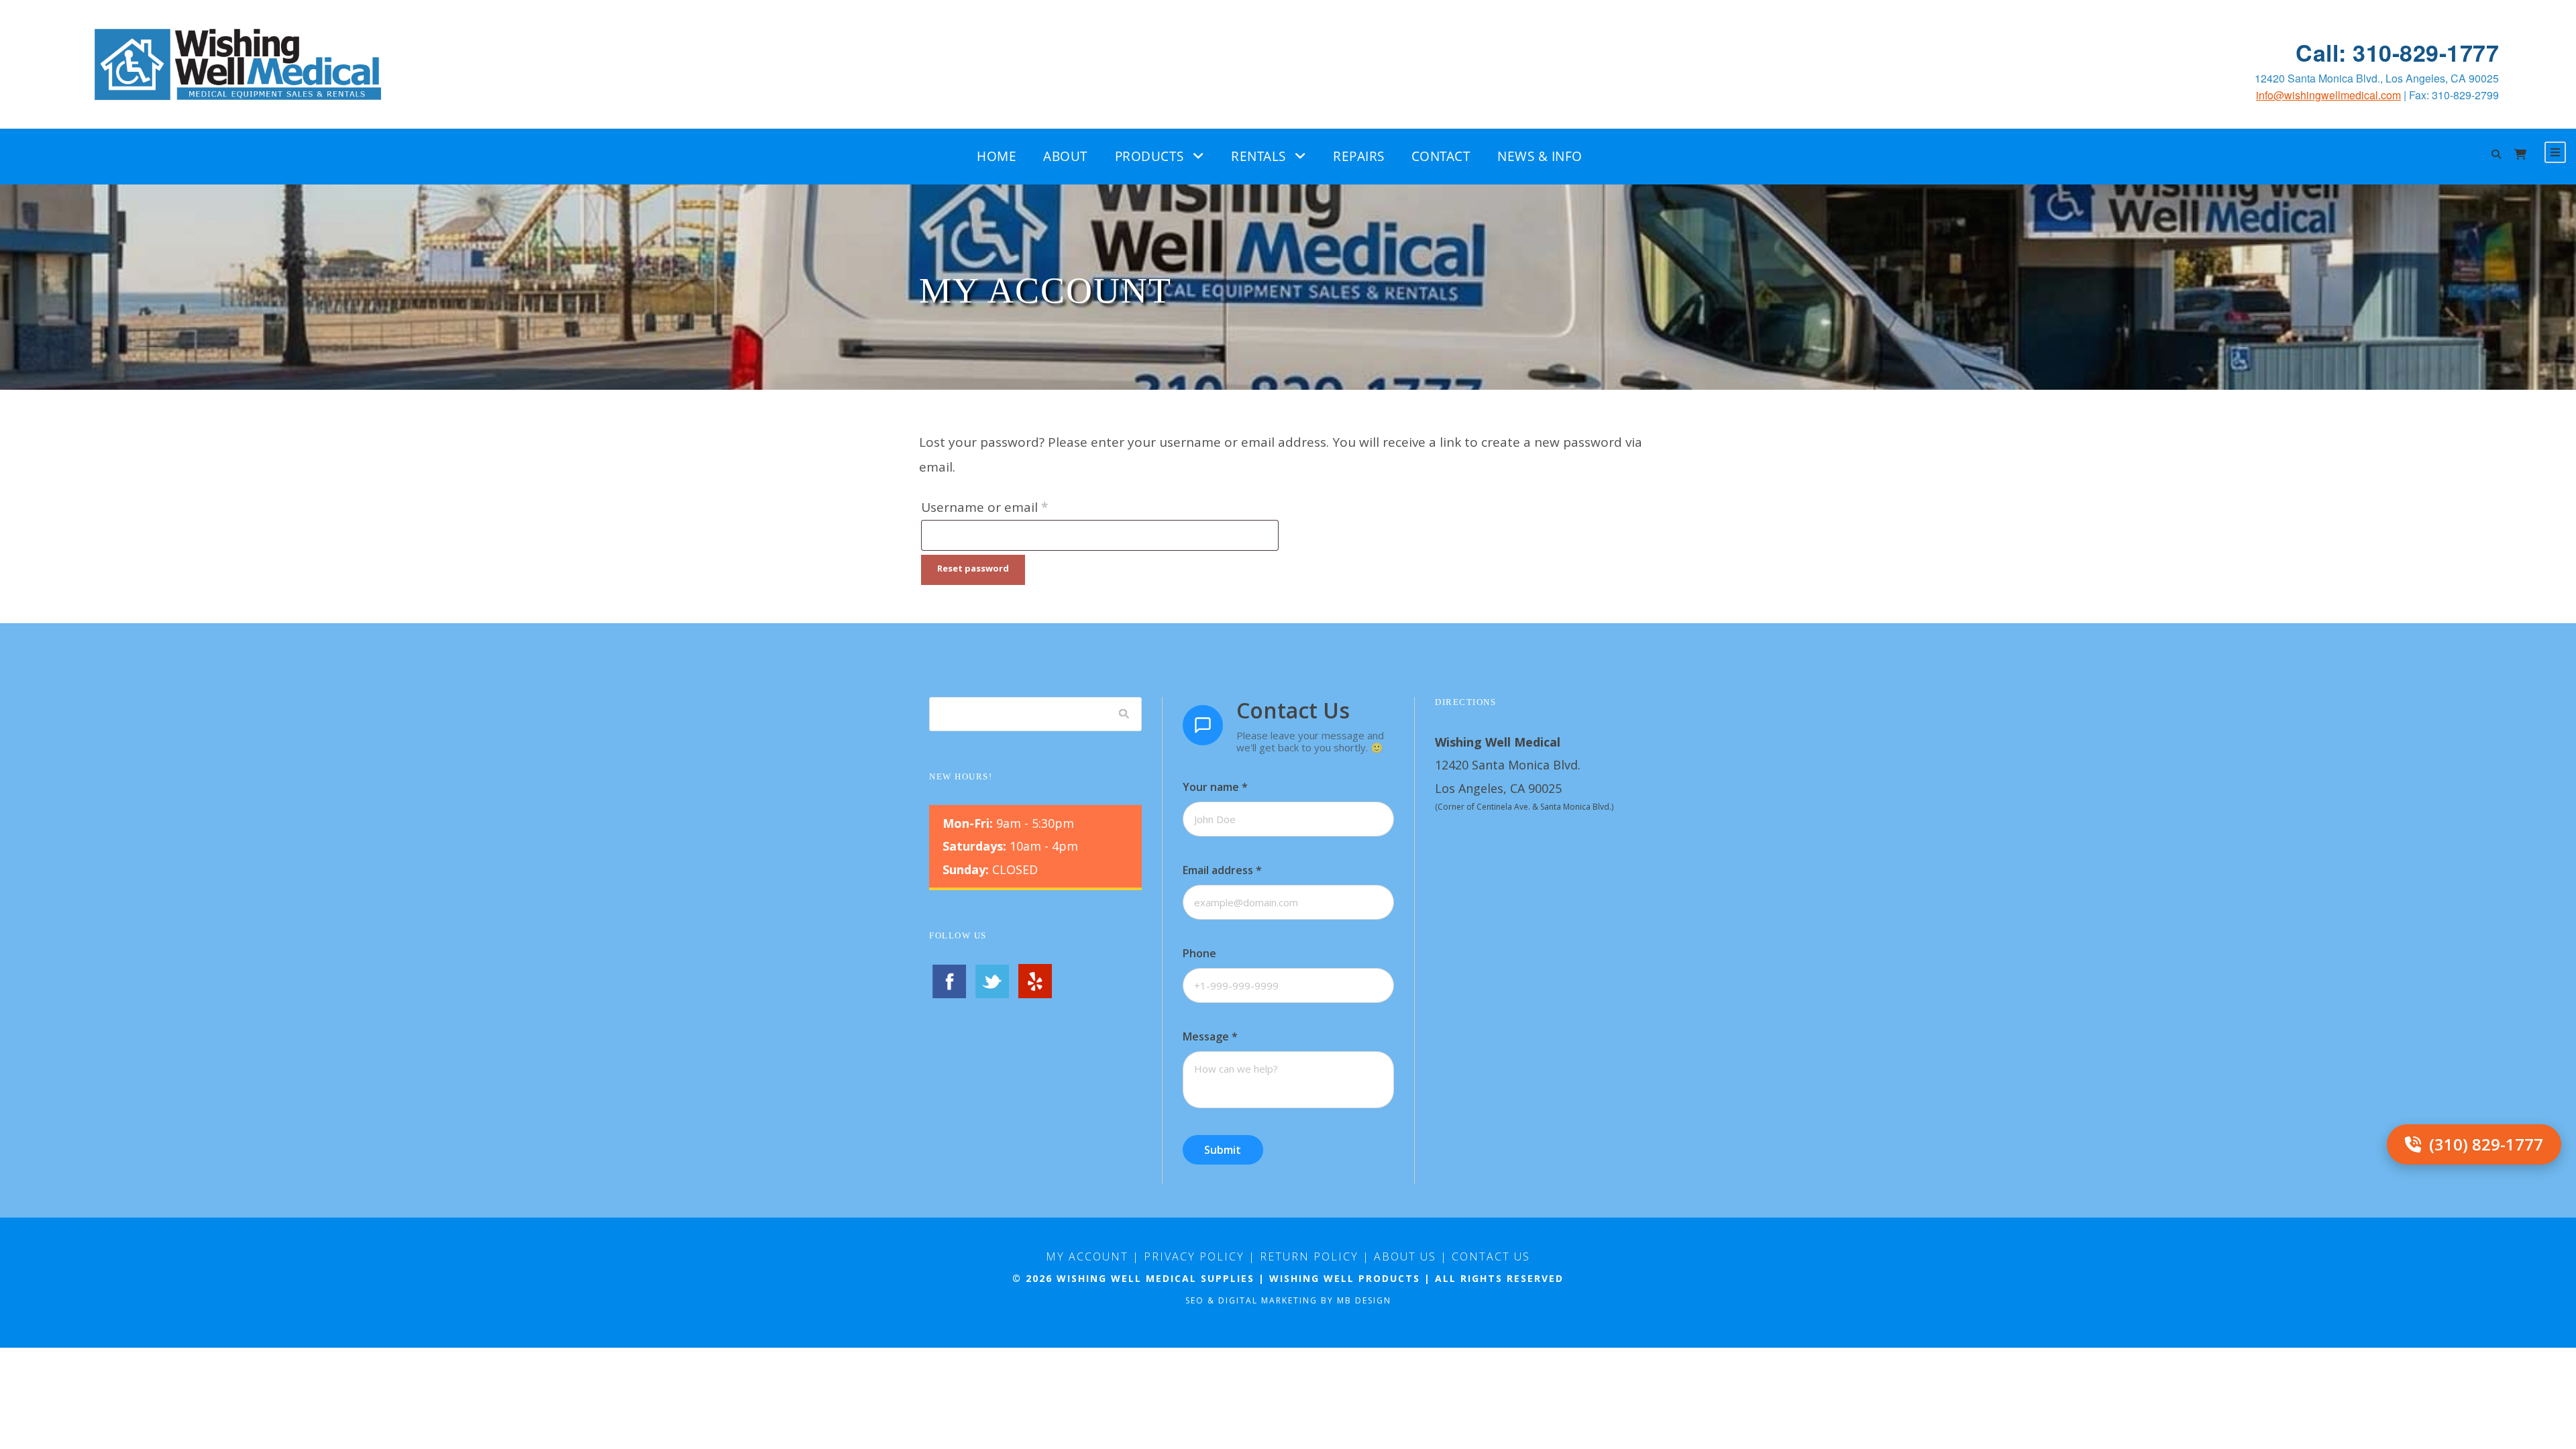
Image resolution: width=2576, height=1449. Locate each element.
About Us (1405, 1256)
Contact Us (1491, 1256)
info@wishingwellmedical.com (2328, 95)
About (1066, 156)
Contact (1441, 156)
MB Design (1364, 1300)
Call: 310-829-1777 (2397, 53)
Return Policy (1309, 1256)
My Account (1087, 1256)
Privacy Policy (1194, 1256)
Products (1149, 156)
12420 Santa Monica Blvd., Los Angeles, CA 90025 (2377, 78)
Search (1124, 714)
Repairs (1359, 156)
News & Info (1540, 156)
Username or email (1012, 507)
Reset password (973, 568)
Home (997, 156)
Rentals (1258, 156)
